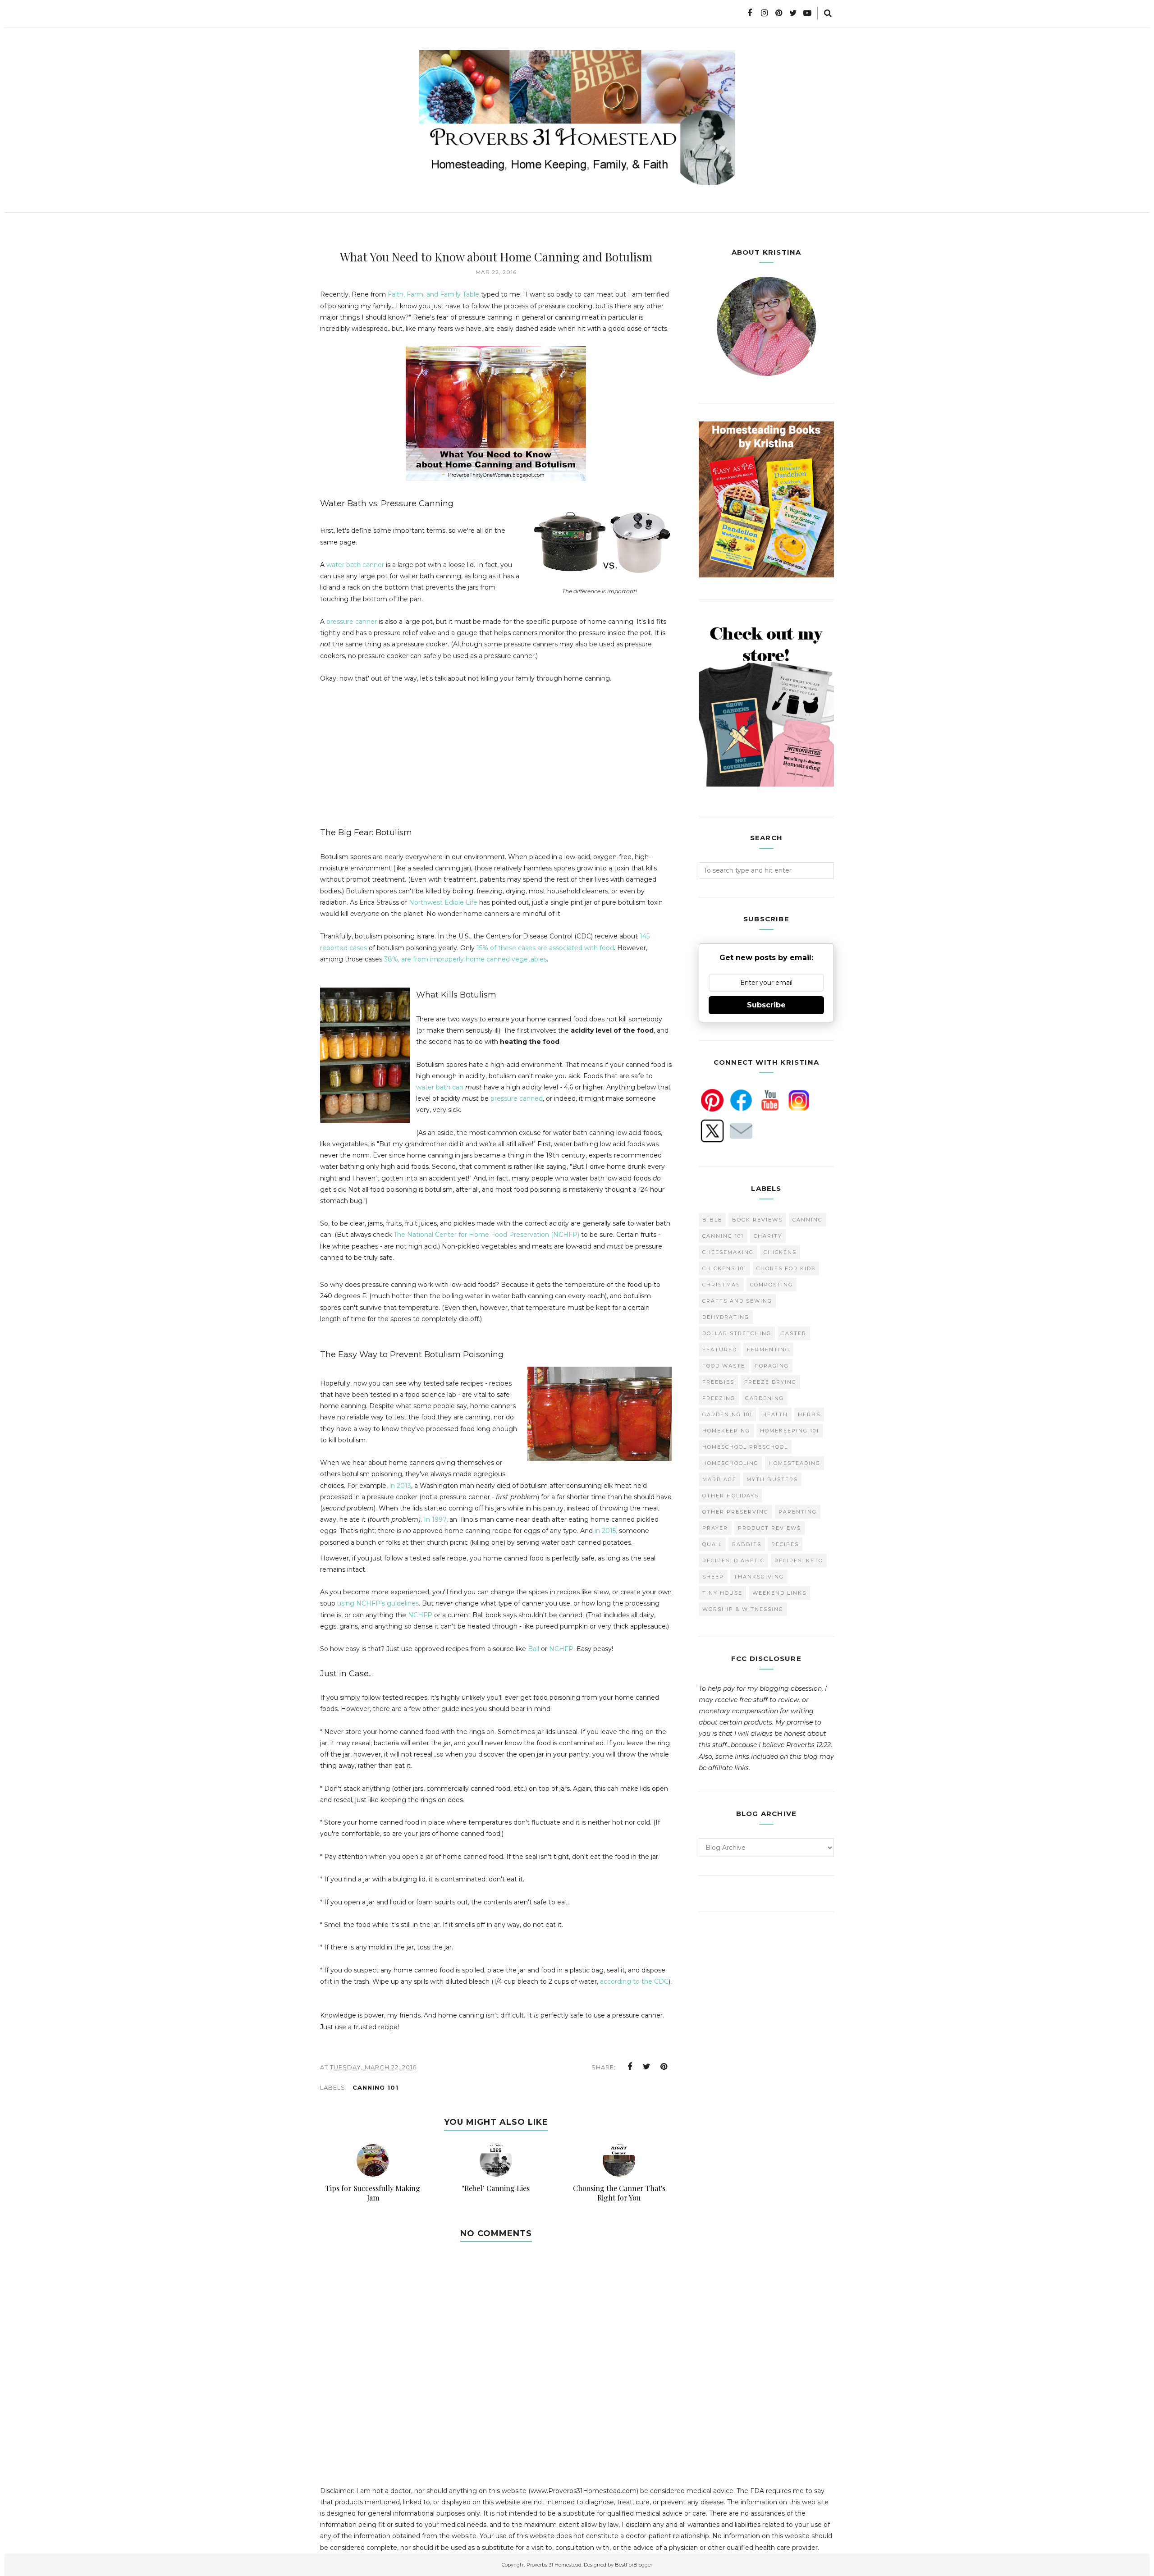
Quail (712, 1544)
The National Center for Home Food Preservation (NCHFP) (486, 1235)
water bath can (440, 1087)
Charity (768, 1236)
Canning (808, 1220)
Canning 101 (376, 2087)
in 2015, (606, 1531)
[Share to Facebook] (630, 2067)
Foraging (772, 1366)
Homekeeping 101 (790, 1431)
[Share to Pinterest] (664, 2067)
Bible (712, 1220)
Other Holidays (730, 1496)
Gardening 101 (727, 1414)
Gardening (765, 1398)
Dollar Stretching (737, 1333)
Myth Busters (772, 1479)
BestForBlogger (634, 2565)
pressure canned (517, 1098)
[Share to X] (647, 2067)
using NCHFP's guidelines (378, 1603)
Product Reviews (769, 1528)
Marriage (719, 1479)
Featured (720, 1350)
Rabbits (747, 1544)
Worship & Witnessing (743, 1609)
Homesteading (795, 1463)
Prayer (715, 1528)
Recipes (785, 1544)
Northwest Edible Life (443, 902)
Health (775, 1414)
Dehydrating (726, 1317)
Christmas (721, 1285)
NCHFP (421, 1615)
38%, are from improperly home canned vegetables (465, 959)
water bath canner (356, 565)
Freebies (718, 1382)
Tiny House (722, 1593)
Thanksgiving (759, 1577)
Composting (772, 1285)
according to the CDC (634, 1981)
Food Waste (724, 1366)
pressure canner (351, 622)
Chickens (780, 1252)
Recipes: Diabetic (733, 1560)
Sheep (713, 1577)
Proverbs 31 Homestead (554, 2565)
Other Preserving (735, 1512)
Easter (794, 1333)
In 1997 (435, 1519)
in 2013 (400, 1486)
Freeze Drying (770, 1382)
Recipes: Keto (799, 1560)
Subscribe (766, 1005)
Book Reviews (757, 1220)
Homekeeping (726, 1431)
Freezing (719, 1398)
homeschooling (730, 1463)
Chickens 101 (724, 1268)
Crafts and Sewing (737, 1301)
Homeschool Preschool (745, 1447)
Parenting (798, 1512)
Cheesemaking (728, 1252)
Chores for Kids (786, 1268)
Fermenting (768, 1350)
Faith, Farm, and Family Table (433, 294)
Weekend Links (779, 1593)
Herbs (809, 1414)
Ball (534, 1649)
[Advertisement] (396, 759)
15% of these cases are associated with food (545, 948)
